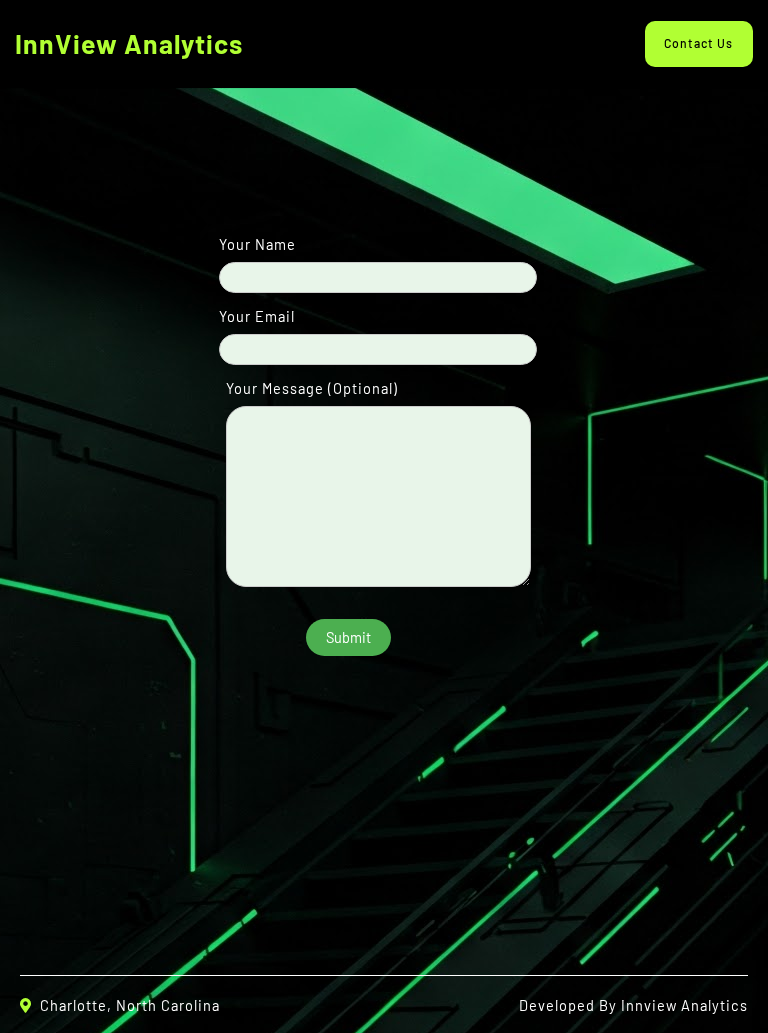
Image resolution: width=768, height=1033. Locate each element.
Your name (257, 244)
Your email (257, 316)
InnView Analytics (129, 43)
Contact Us (698, 43)
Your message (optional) (312, 388)
